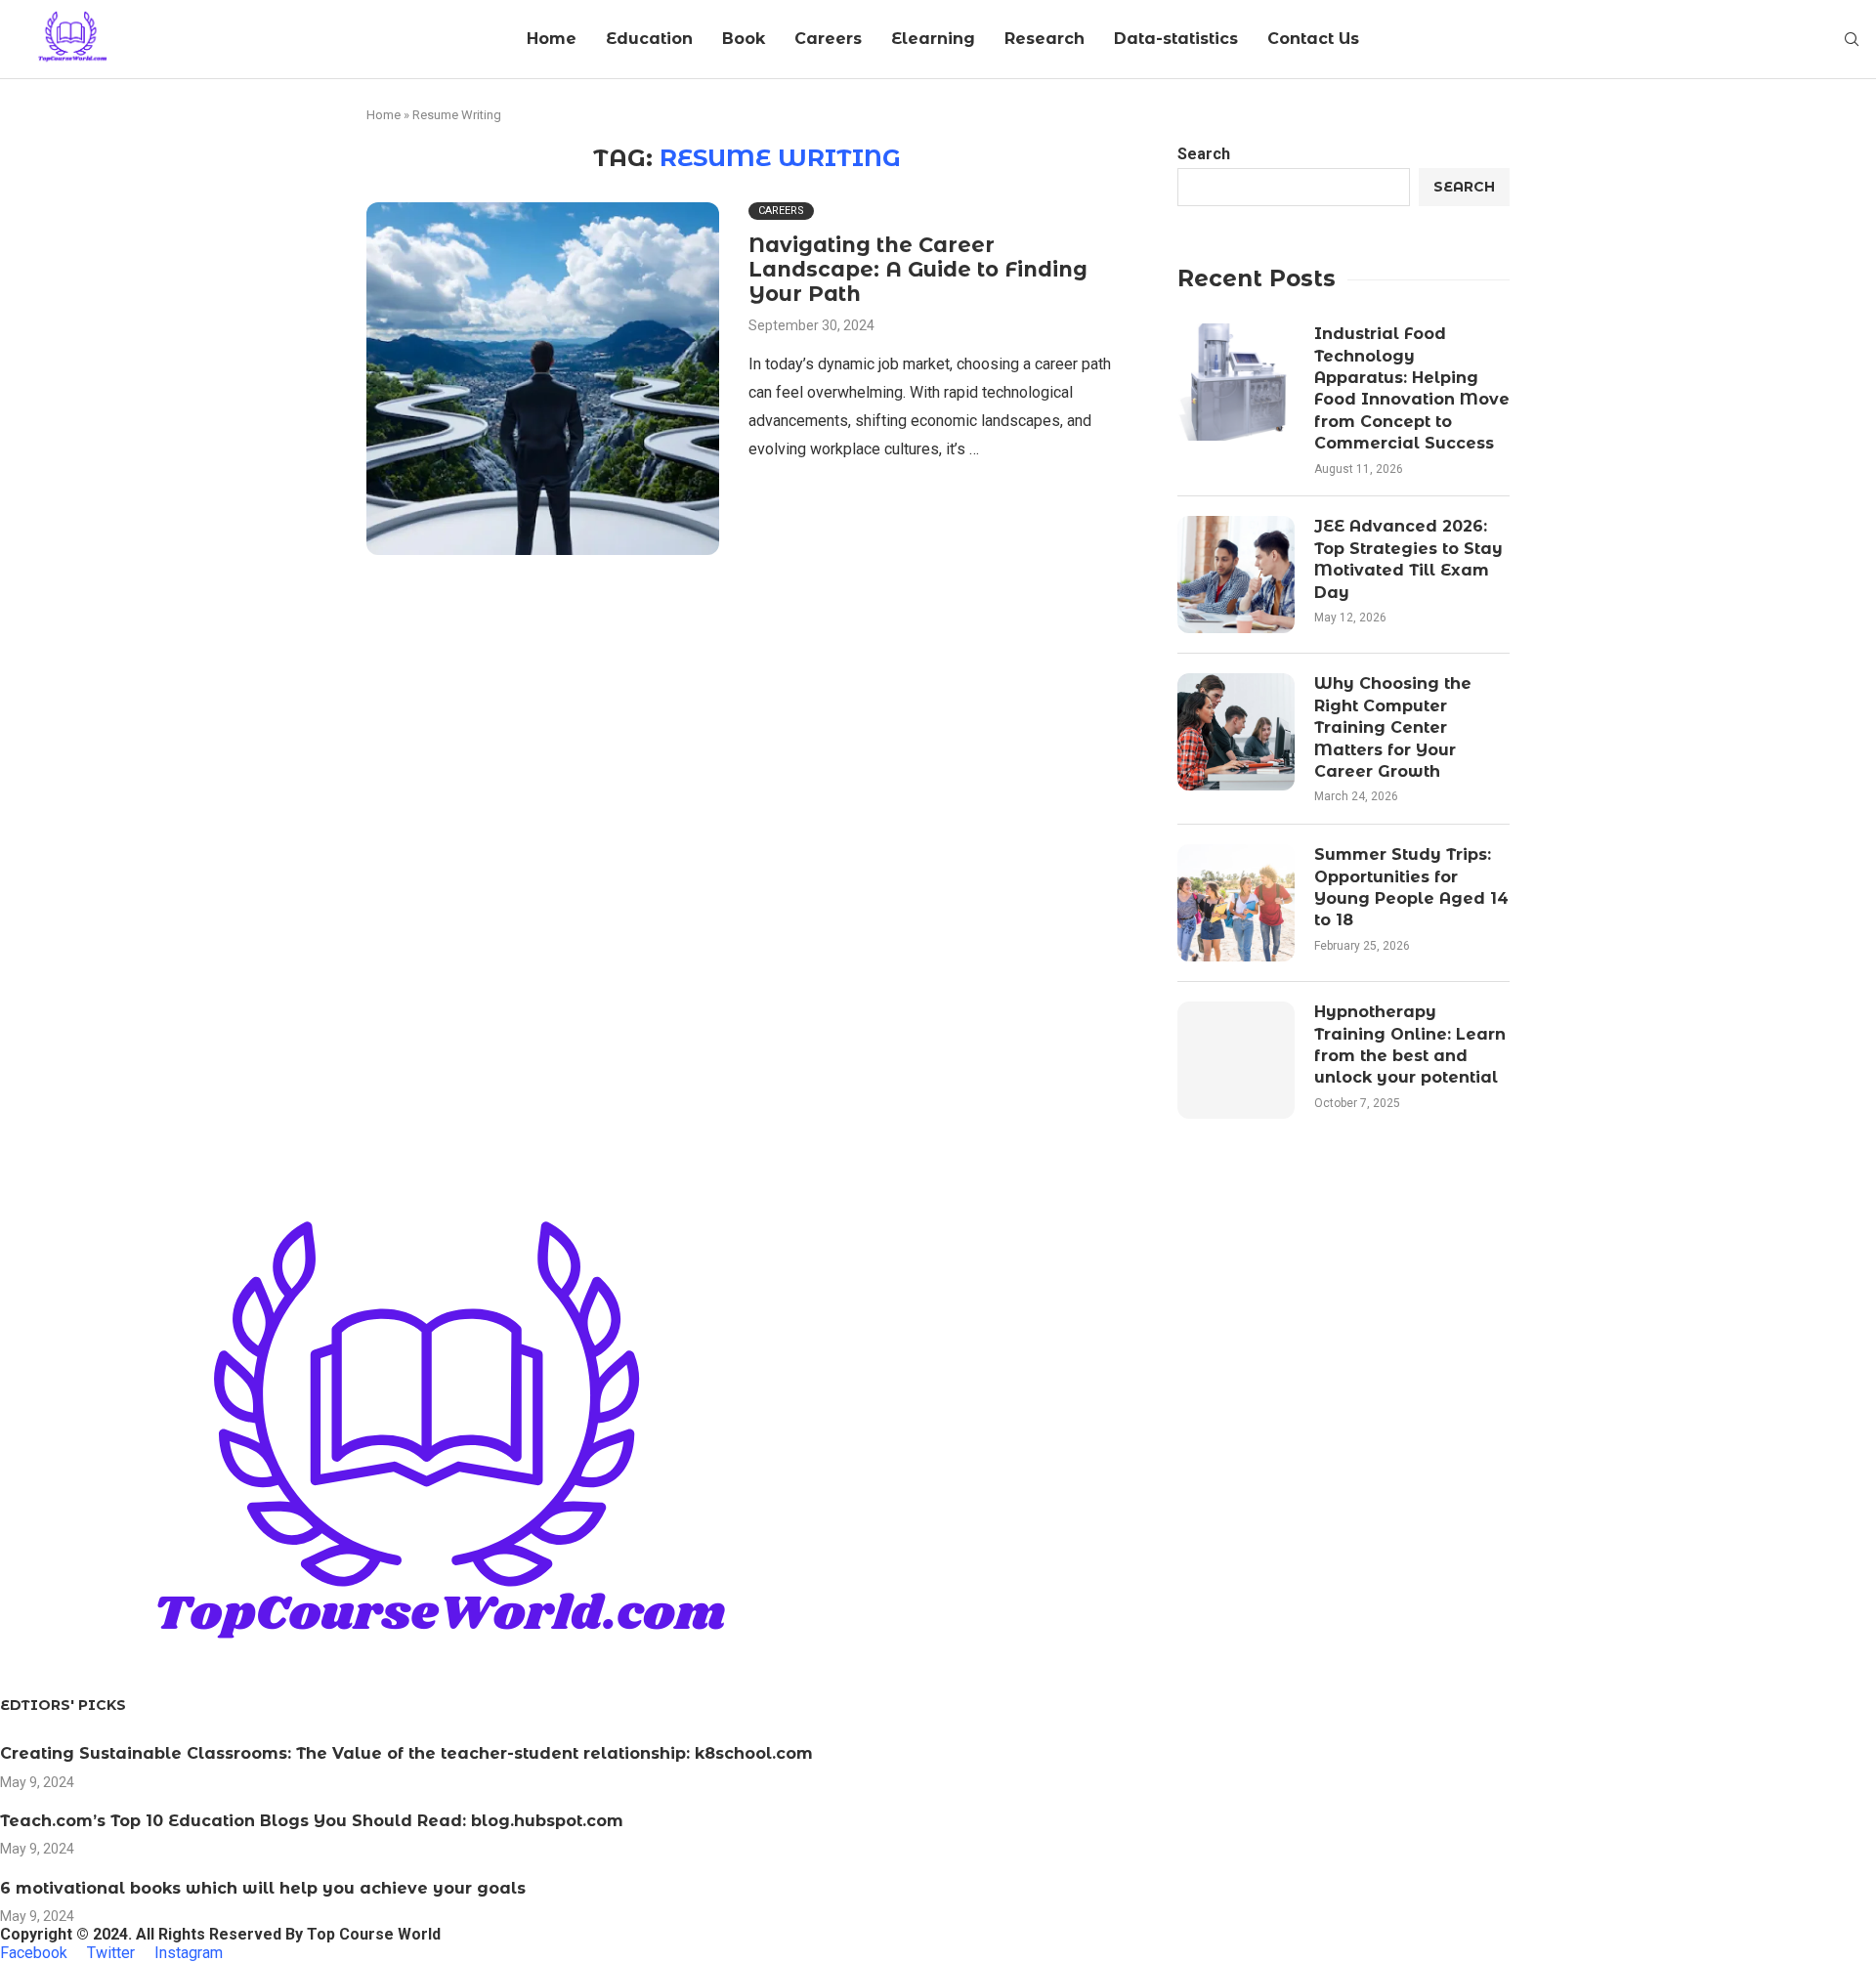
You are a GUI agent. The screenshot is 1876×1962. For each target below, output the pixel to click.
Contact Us (1313, 39)
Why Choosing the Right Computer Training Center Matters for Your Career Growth (1393, 727)
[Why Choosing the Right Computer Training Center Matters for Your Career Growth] (1236, 732)
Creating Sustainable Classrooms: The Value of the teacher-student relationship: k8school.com (406, 1753)
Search (1204, 154)
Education (649, 39)
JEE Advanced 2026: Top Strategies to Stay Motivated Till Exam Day (1408, 559)
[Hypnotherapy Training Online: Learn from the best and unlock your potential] (1236, 1060)
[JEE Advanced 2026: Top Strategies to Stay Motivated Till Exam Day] (1236, 575)
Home (552, 39)
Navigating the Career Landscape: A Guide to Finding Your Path (918, 269)
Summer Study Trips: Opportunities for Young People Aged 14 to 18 (1411, 887)
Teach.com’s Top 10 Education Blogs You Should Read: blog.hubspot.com (312, 1821)
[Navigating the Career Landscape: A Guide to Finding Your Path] (543, 379)
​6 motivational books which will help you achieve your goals (263, 1888)
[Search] (1852, 40)
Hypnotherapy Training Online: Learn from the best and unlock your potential (1410, 1045)
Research (1045, 39)
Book (744, 39)
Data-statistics (1176, 39)
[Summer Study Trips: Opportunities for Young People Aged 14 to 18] (1236, 903)
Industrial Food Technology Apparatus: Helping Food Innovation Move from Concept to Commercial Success (1412, 388)
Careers (828, 39)
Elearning (933, 39)
